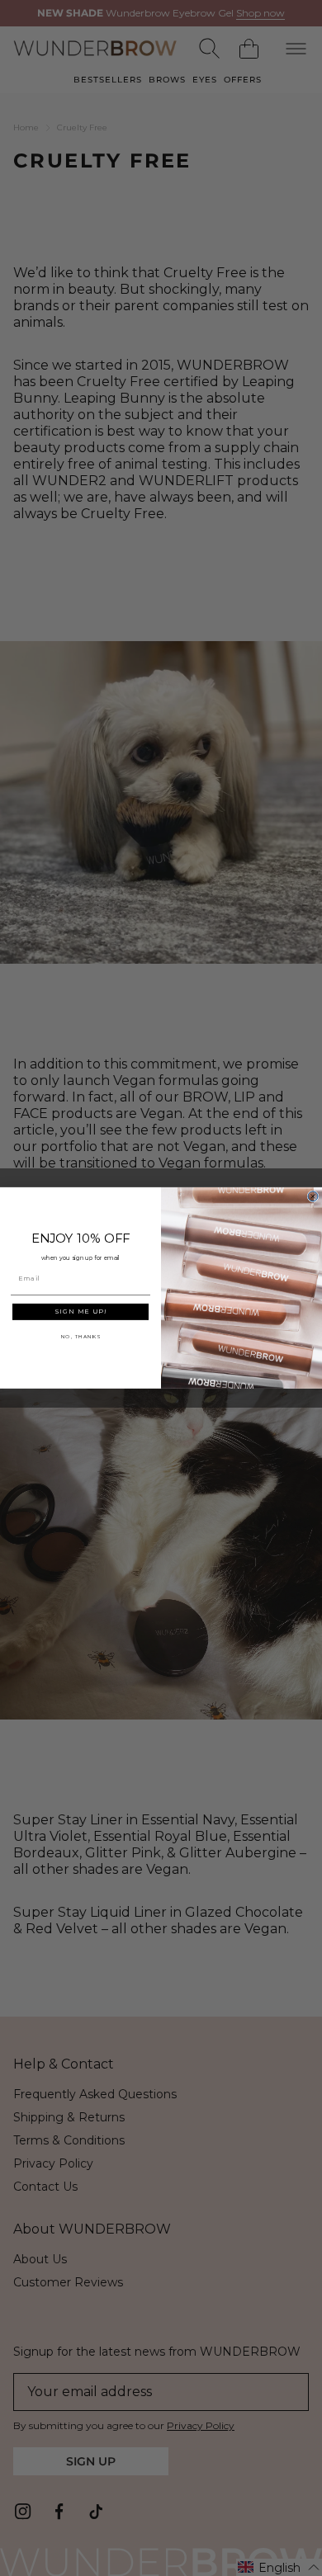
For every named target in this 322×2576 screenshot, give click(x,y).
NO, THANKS (81, 1337)
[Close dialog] (313, 1196)
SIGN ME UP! (80, 1312)
